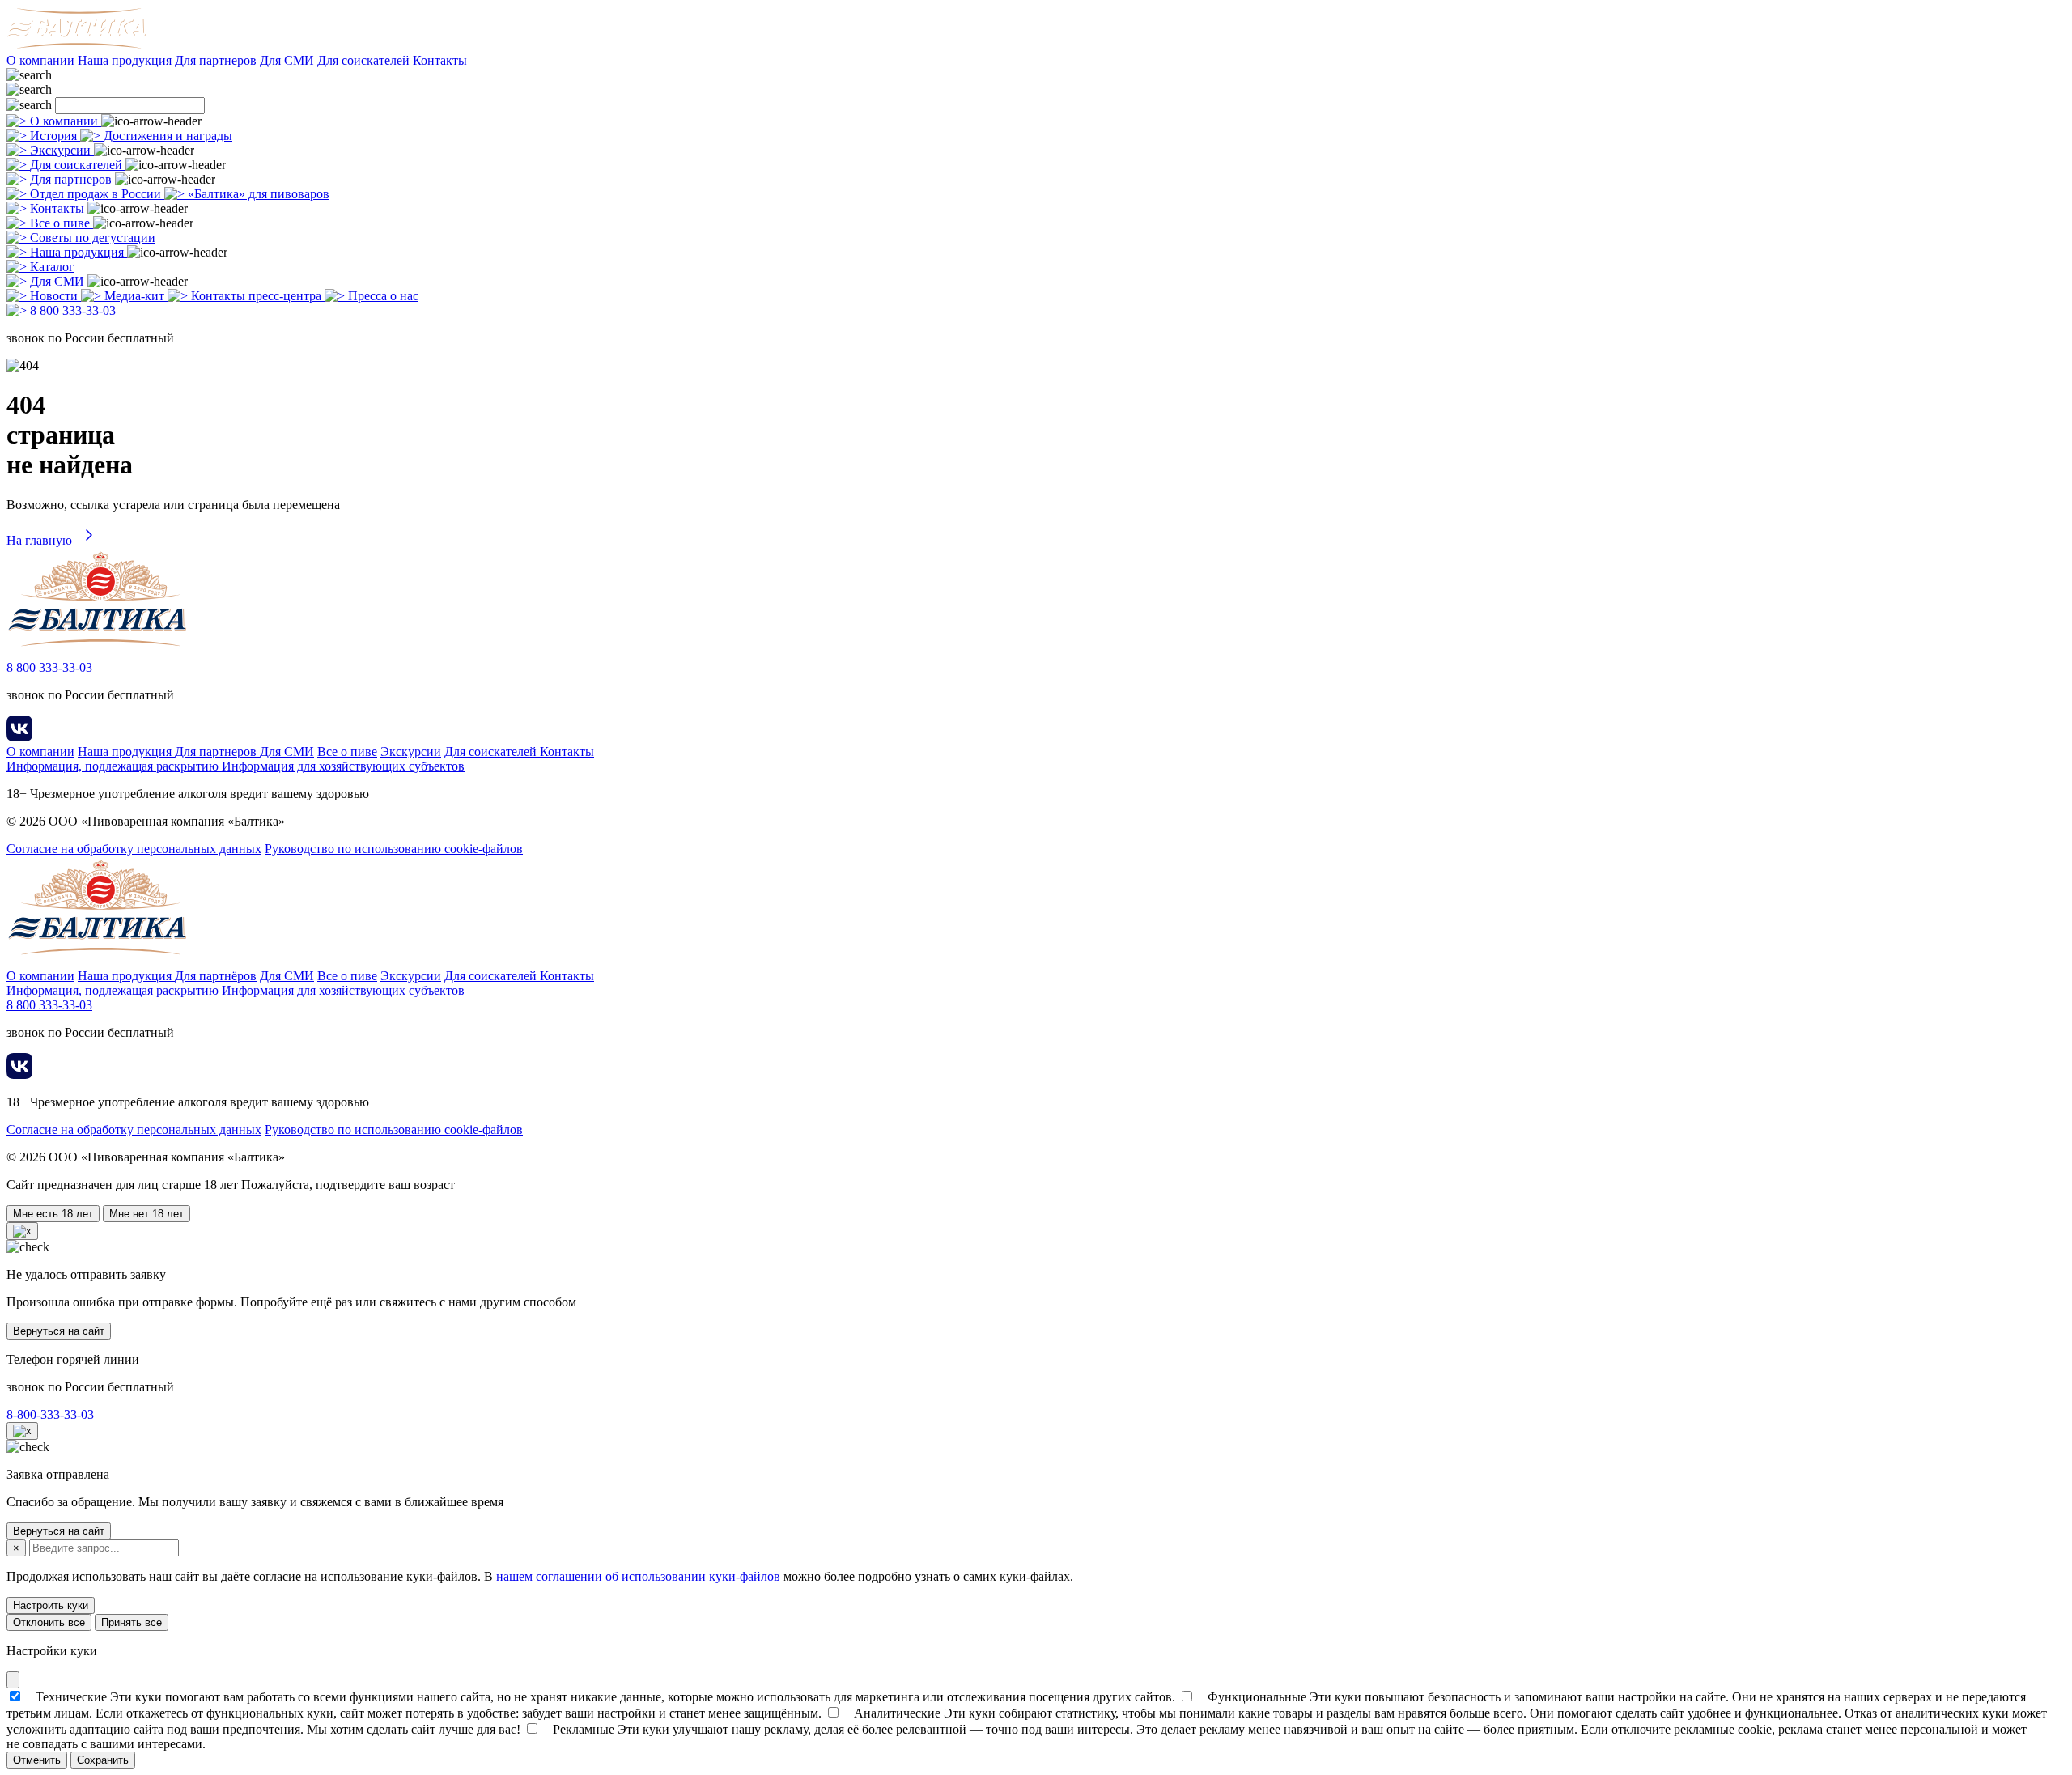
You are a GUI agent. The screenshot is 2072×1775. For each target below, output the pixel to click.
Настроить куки (51, 1605)
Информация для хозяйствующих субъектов (343, 766)
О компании (40, 60)
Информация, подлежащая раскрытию (114, 766)
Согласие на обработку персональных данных (134, 849)
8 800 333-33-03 (49, 667)
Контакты (440, 60)
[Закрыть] (13, 1680)
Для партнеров (216, 60)
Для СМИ (287, 60)
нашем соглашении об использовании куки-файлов (638, 1576)
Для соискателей (363, 60)
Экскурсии (411, 752)
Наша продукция (125, 60)
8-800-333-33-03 (50, 1414)
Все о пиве (347, 752)
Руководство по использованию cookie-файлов (394, 849)
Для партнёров (216, 976)
